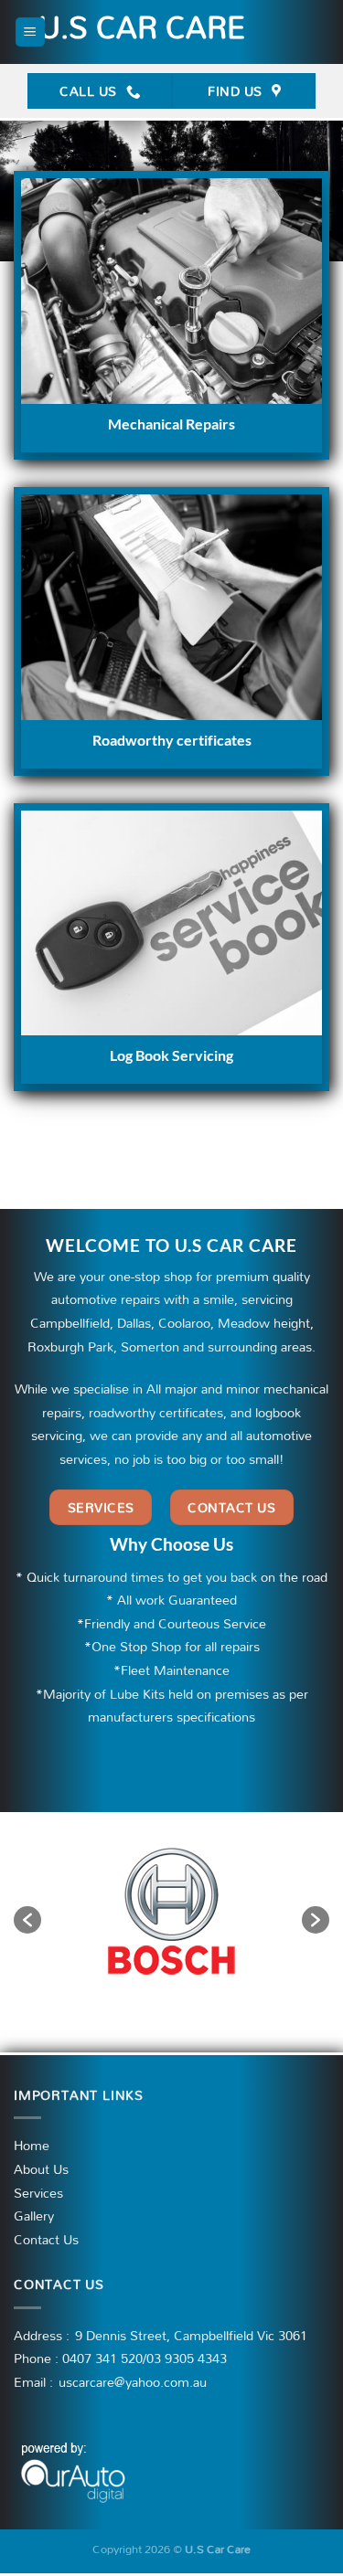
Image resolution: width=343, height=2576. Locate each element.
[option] (171, 1911)
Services (38, 2193)
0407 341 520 (102, 2358)
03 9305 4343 (187, 2358)
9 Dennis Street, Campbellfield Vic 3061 (191, 2335)
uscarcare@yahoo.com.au (133, 2382)
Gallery (34, 2216)
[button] (27, 1920)
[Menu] (30, 32)
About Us (41, 2169)
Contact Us (46, 2240)
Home (32, 2146)
